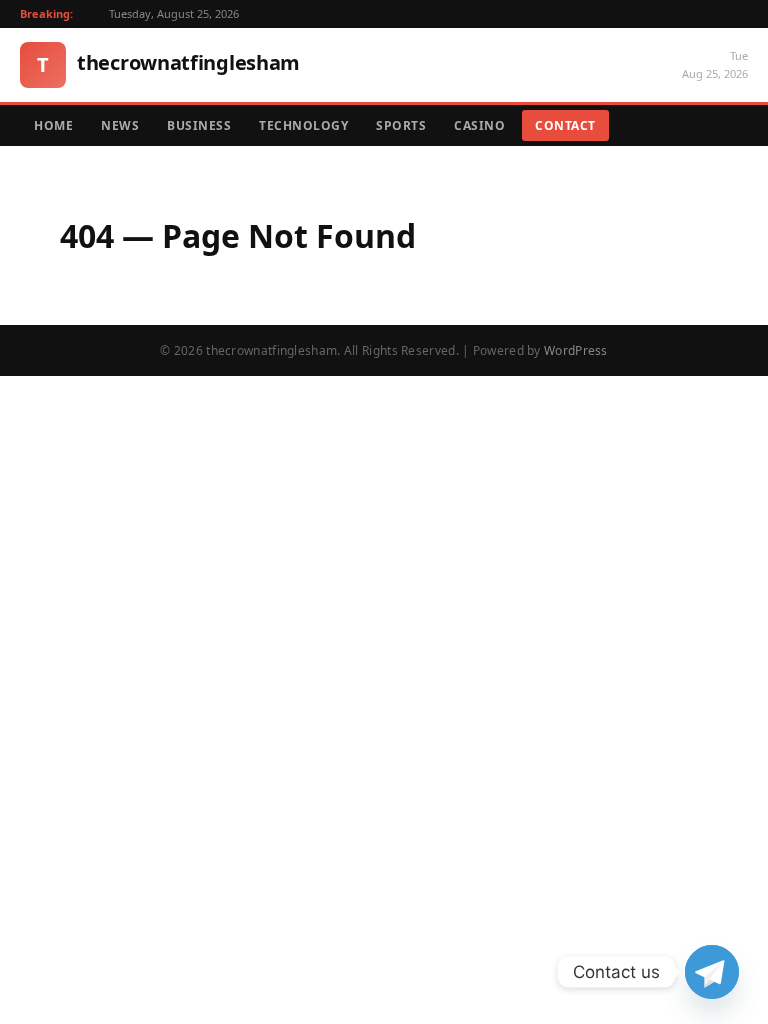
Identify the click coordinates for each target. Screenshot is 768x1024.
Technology (303, 125)
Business (199, 125)
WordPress (576, 350)
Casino (479, 125)
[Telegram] (712, 972)
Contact (565, 125)
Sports (401, 125)
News (120, 125)
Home (53, 125)
